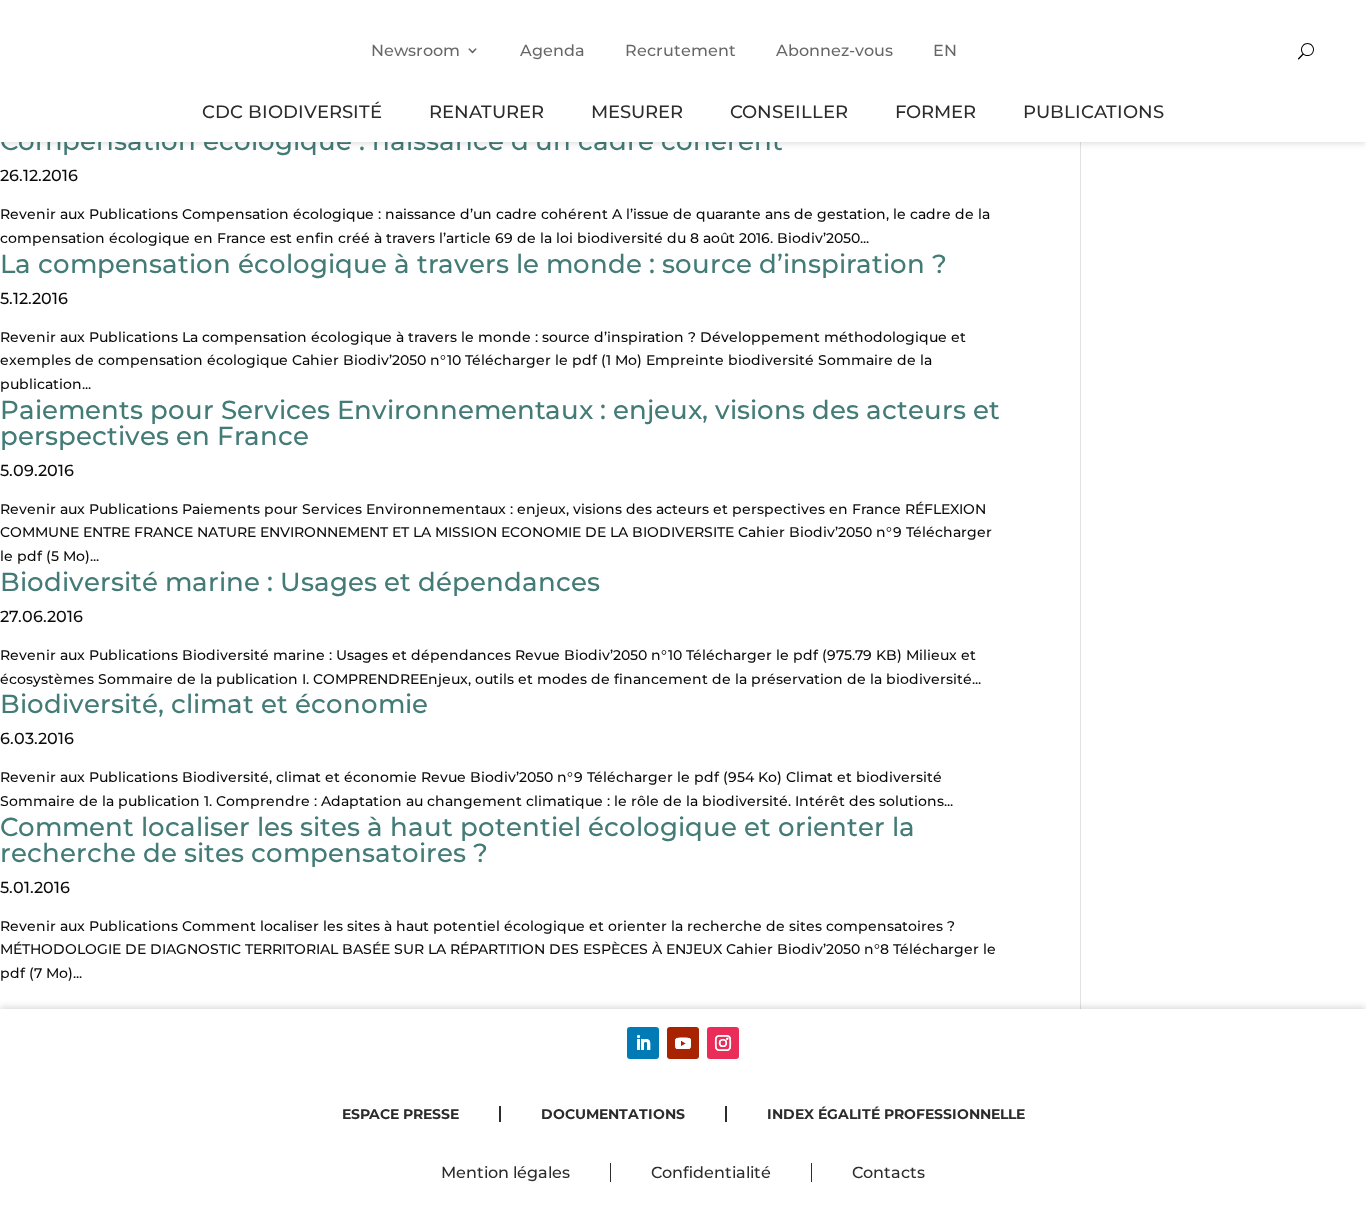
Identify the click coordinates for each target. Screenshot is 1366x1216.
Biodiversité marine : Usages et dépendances (300, 582)
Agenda (552, 50)
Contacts (888, 1172)
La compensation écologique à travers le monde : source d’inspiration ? (473, 264)
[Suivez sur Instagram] (723, 1043)
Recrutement (680, 50)
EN (945, 50)
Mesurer (637, 111)
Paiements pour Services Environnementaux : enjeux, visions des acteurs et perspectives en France (500, 423)
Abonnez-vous (834, 50)
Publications (1093, 111)
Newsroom (415, 50)
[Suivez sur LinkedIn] (643, 1043)
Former (935, 111)
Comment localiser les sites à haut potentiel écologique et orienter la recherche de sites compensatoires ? (457, 840)
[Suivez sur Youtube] (683, 1043)
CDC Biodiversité (292, 111)
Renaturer (486, 111)
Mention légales (505, 1172)
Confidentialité (711, 1172)
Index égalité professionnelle (896, 1114)
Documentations (613, 1114)
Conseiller (789, 111)
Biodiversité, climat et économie (214, 704)
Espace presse (400, 1114)
